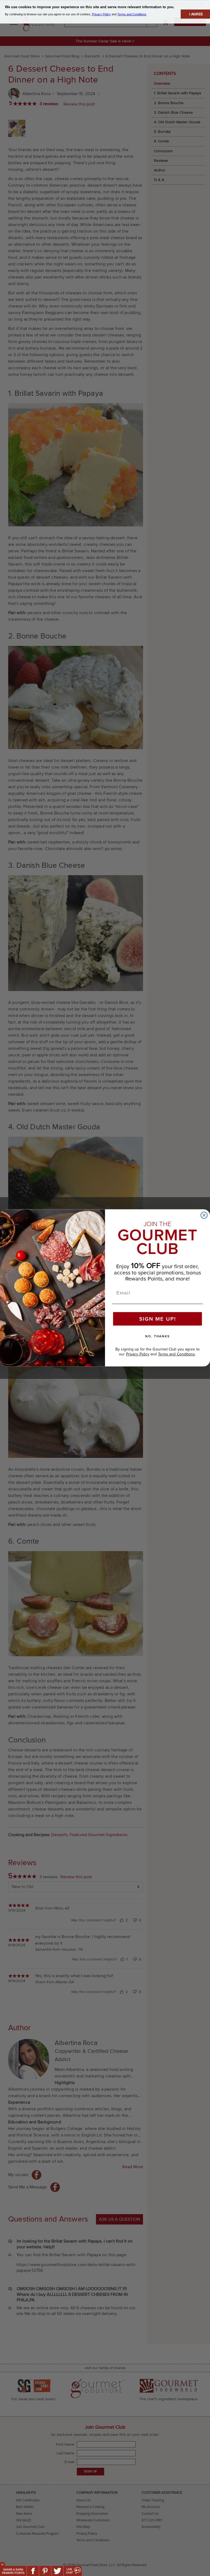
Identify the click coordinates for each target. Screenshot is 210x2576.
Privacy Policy (138, 1354)
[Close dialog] (204, 1215)
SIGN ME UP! (158, 1319)
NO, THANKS (157, 1337)
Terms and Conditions (177, 1354)
